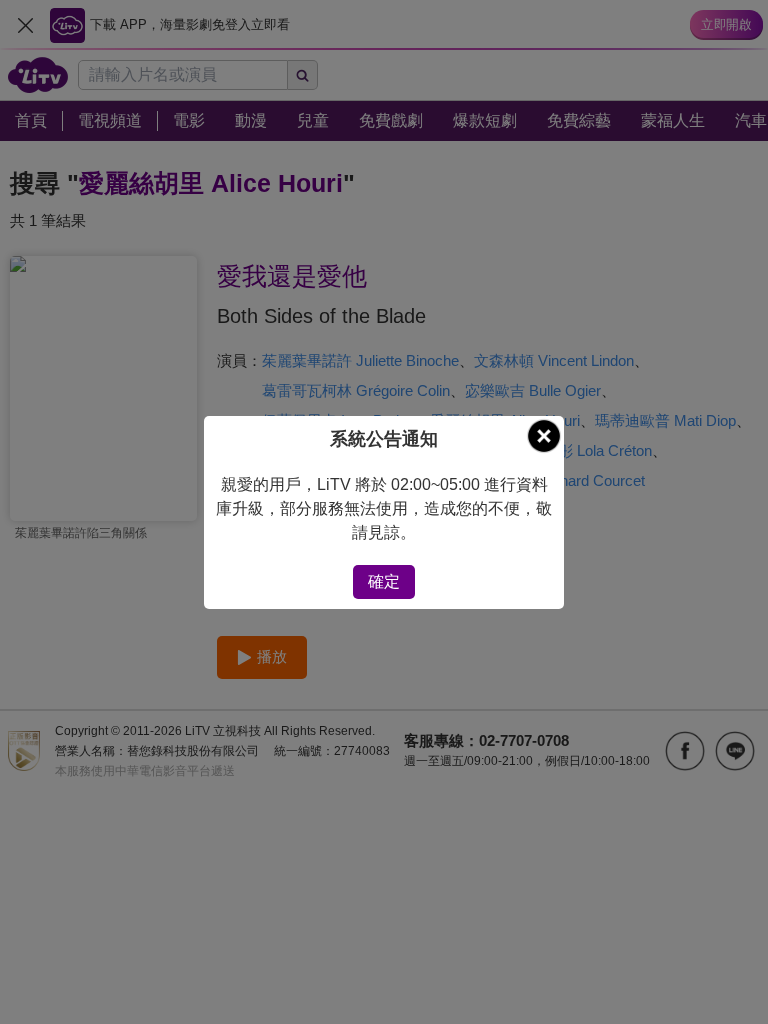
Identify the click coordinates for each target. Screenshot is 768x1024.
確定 (384, 581)
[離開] (544, 436)
